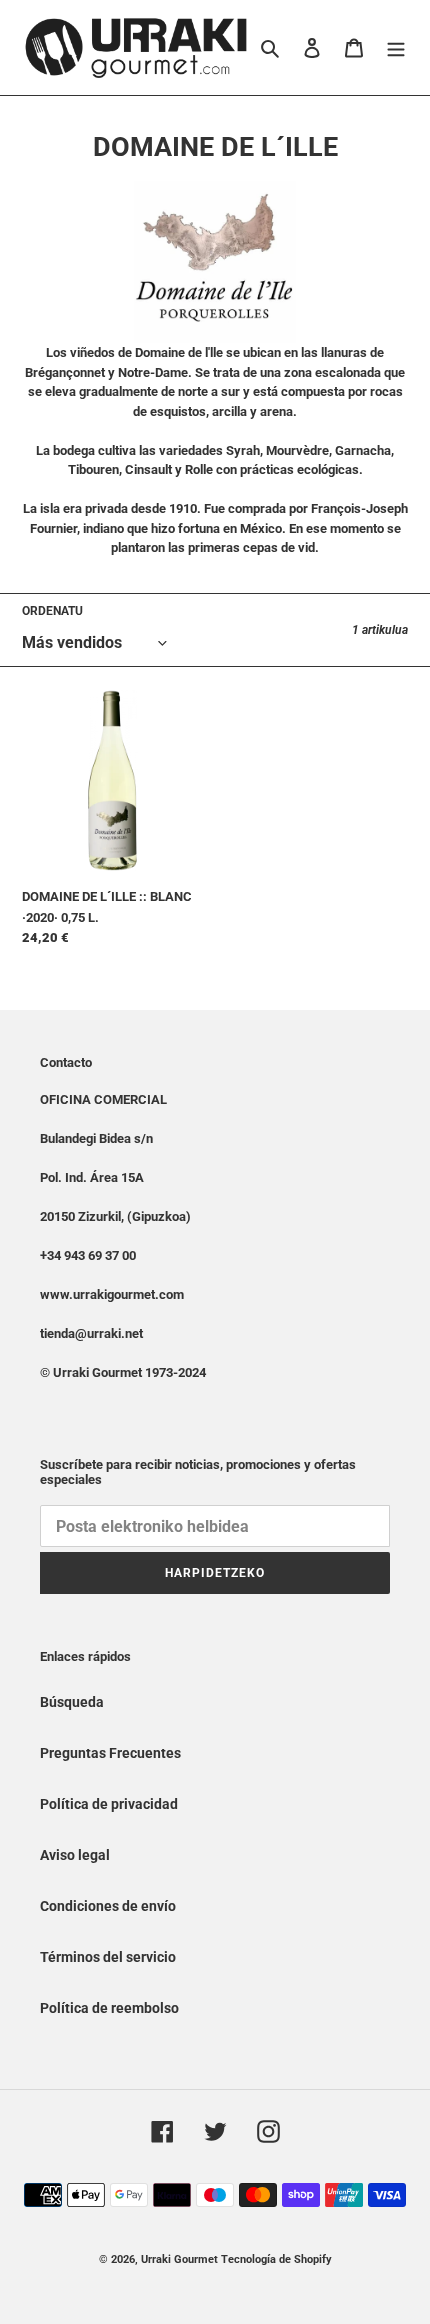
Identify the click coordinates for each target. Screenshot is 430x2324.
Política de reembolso (109, 2008)
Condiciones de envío (108, 1906)
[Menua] (396, 47)
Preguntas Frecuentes (110, 1753)
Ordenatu (52, 611)
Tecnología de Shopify (276, 2259)
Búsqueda (72, 1702)
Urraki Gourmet (179, 2259)
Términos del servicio (108, 1957)
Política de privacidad (109, 1804)
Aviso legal (75, 1855)
